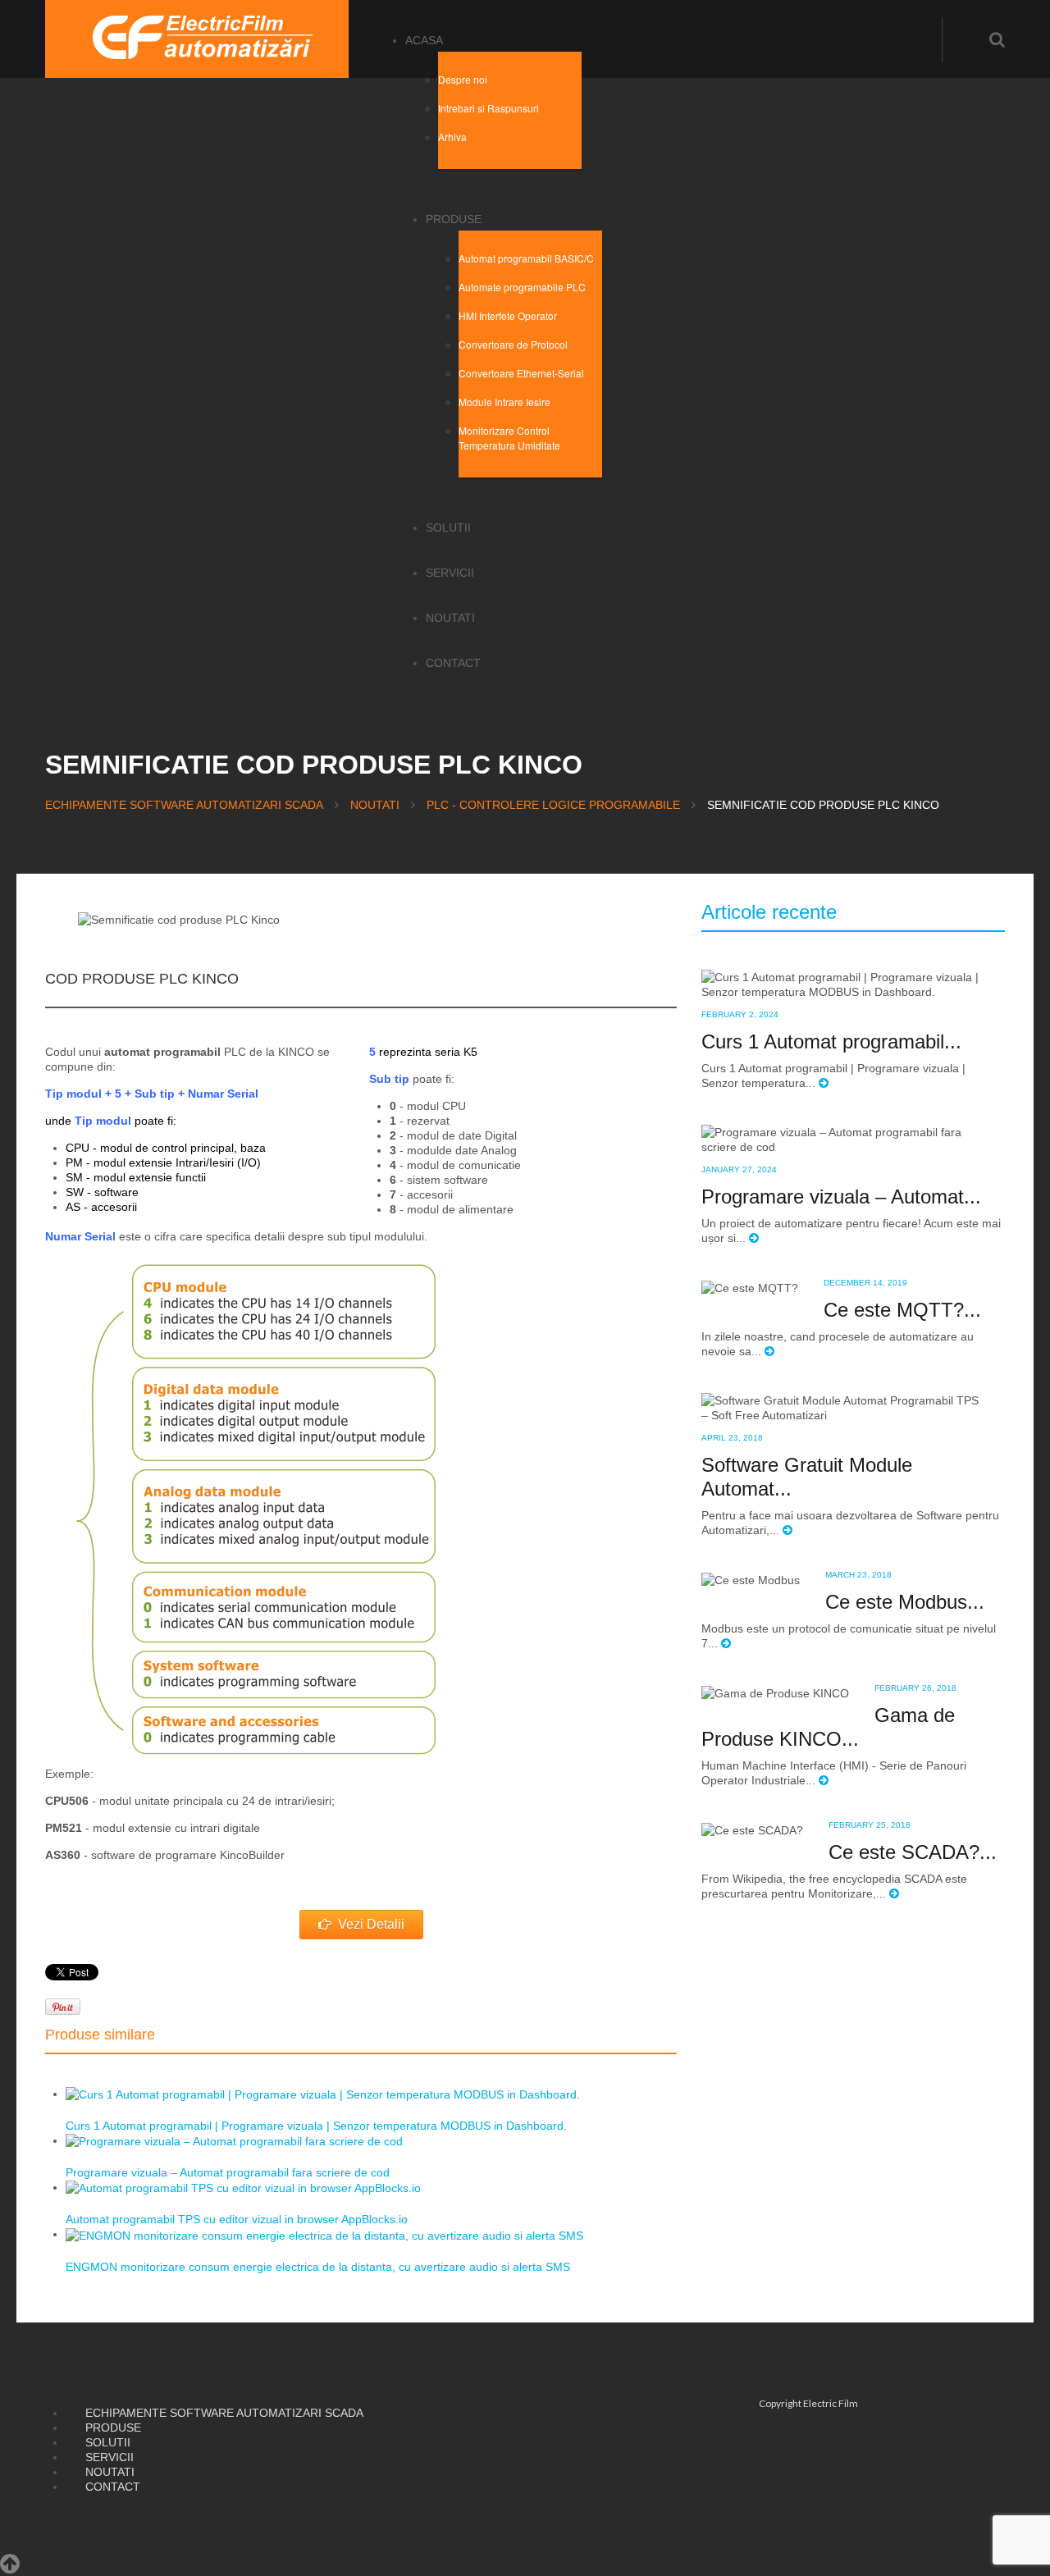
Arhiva (452, 137)
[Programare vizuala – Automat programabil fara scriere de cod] (234, 2140)
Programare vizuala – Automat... (841, 1197)
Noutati (450, 618)
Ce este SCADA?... (913, 1852)
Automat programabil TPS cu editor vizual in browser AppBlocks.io (237, 2219)
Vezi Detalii (371, 1924)
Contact (453, 663)
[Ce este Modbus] (751, 1579)
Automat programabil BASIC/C (526, 258)
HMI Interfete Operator (508, 315)
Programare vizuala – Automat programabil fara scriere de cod (228, 2172)
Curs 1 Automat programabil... (831, 1041)
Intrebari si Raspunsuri (488, 108)
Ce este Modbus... (905, 1602)
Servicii (450, 573)
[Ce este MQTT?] (750, 1287)
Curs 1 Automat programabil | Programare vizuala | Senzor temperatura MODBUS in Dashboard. (316, 2126)
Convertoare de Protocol (513, 344)
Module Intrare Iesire (504, 402)
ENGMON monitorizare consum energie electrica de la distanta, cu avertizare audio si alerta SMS (318, 2267)
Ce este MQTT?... (902, 1310)
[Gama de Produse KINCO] (775, 1692)
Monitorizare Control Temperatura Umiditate (509, 438)
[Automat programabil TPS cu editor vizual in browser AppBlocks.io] (243, 2187)
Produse (454, 219)
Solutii (448, 528)
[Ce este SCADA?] (752, 1829)
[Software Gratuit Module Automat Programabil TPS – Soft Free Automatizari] (840, 1407)
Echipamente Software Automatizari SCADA (184, 805)
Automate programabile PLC (522, 287)
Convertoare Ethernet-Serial (521, 373)
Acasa (424, 40)
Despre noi (463, 79)
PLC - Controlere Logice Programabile (553, 805)
